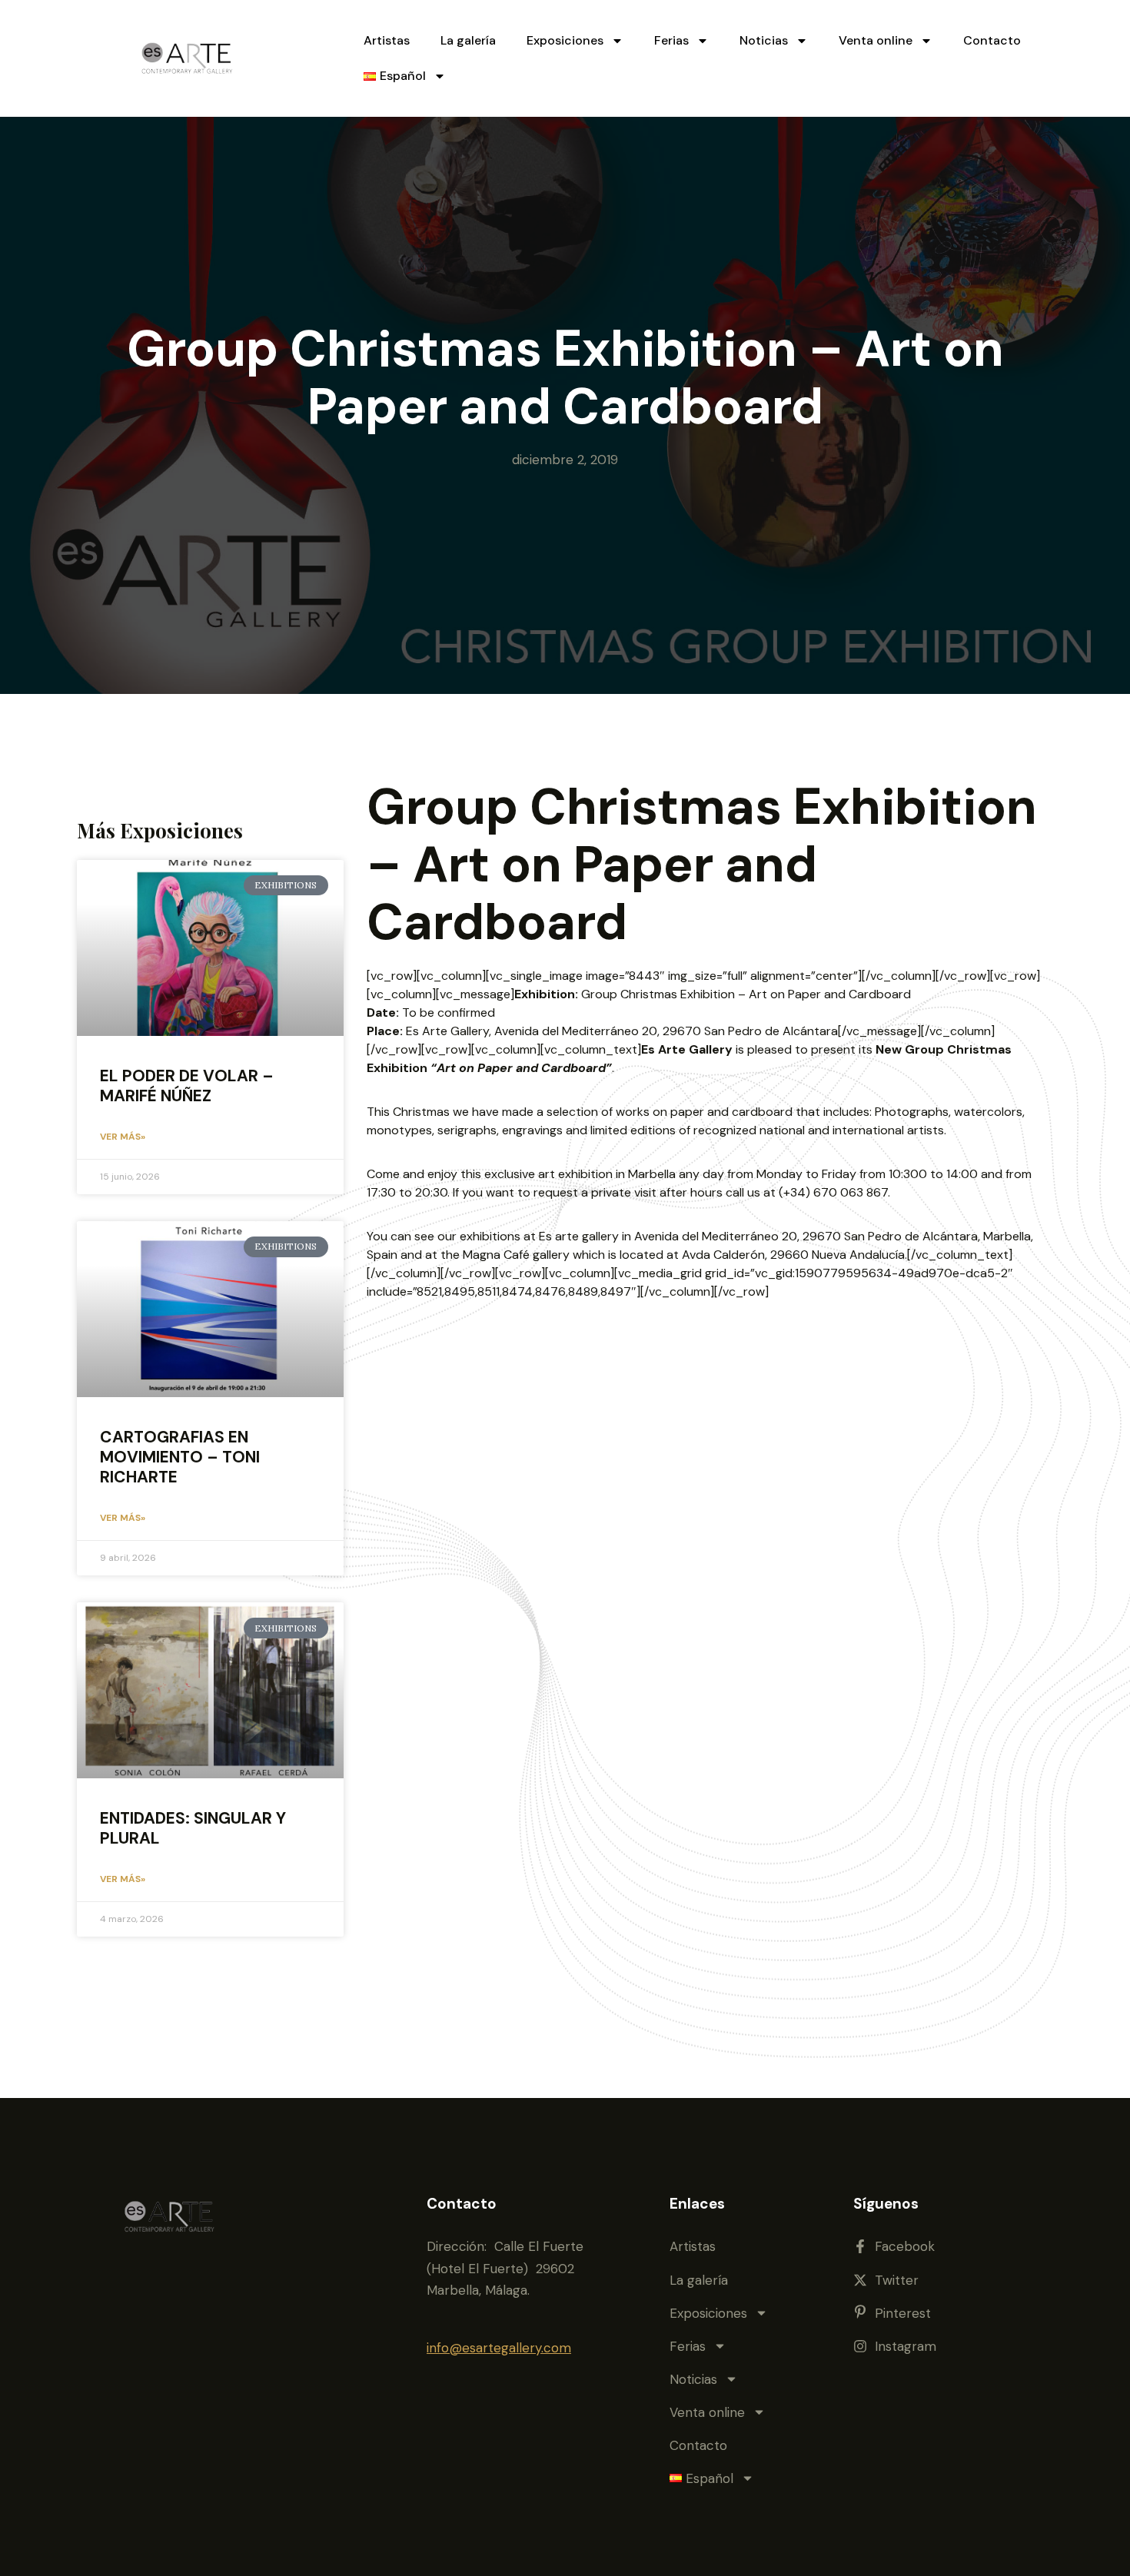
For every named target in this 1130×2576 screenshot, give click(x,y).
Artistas (387, 40)
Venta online (876, 40)
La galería (468, 40)
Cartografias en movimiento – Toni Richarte (180, 1457)
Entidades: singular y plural (193, 1828)
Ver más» (123, 1137)
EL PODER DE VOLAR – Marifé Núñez (187, 1086)
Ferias (671, 40)
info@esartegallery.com (499, 2348)
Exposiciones (565, 40)
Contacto (992, 40)
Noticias (764, 40)
